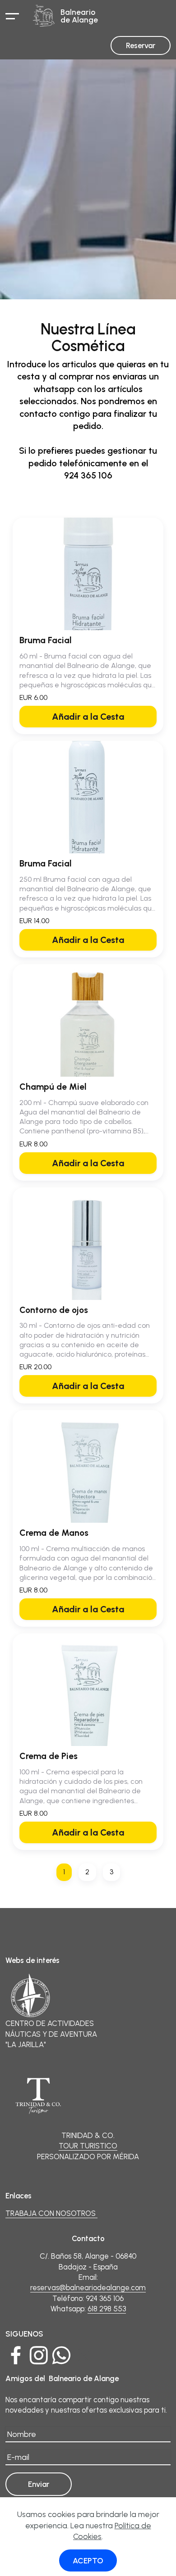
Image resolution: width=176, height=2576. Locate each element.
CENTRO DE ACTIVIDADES (50, 2023)
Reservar (141, 45)
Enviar (39, 2484)
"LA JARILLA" (26, 2044)
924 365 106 (105, 2298)
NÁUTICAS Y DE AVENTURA (51, 2034)
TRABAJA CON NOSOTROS (51, 2213)
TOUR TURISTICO (88, 2146)
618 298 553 (107, 2309)
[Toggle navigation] (12, 16)
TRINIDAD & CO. (88, 2135)
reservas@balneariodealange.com (88, 2287)
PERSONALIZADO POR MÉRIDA (88, 2156)
